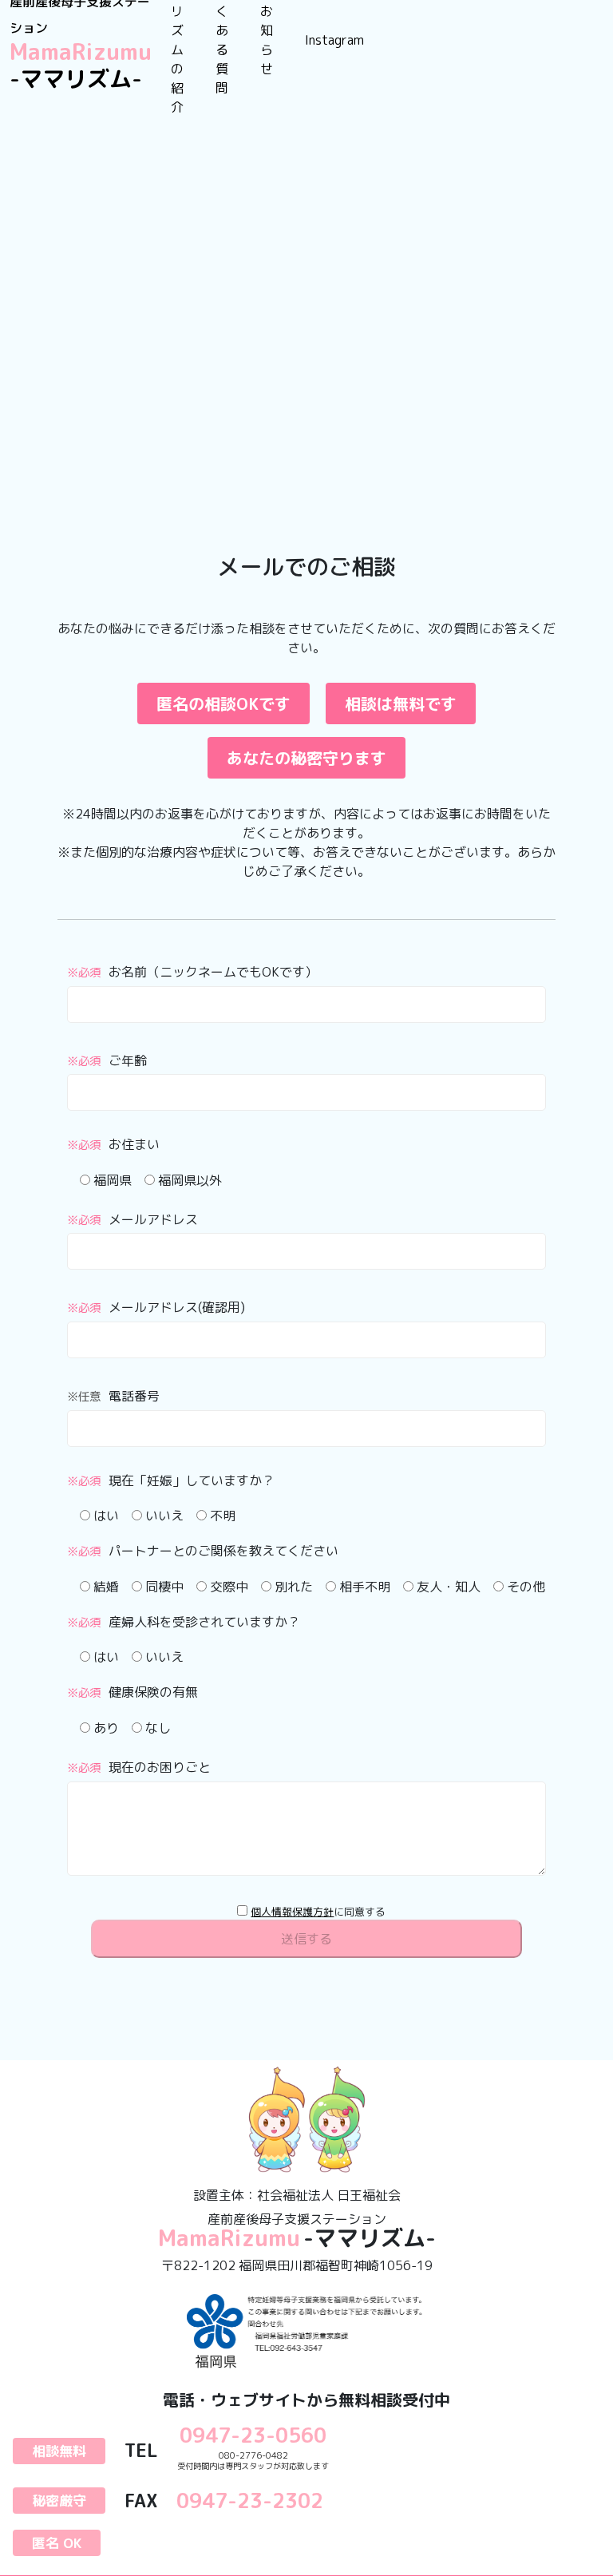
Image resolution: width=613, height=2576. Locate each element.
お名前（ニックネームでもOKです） (192, 972)
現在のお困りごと (139, 1767)
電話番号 (113, 1396)
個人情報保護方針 (292, 1912)
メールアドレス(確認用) (156, 1307)
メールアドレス (132, 1219)
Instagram (334, 40)
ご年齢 (107, 1060)
